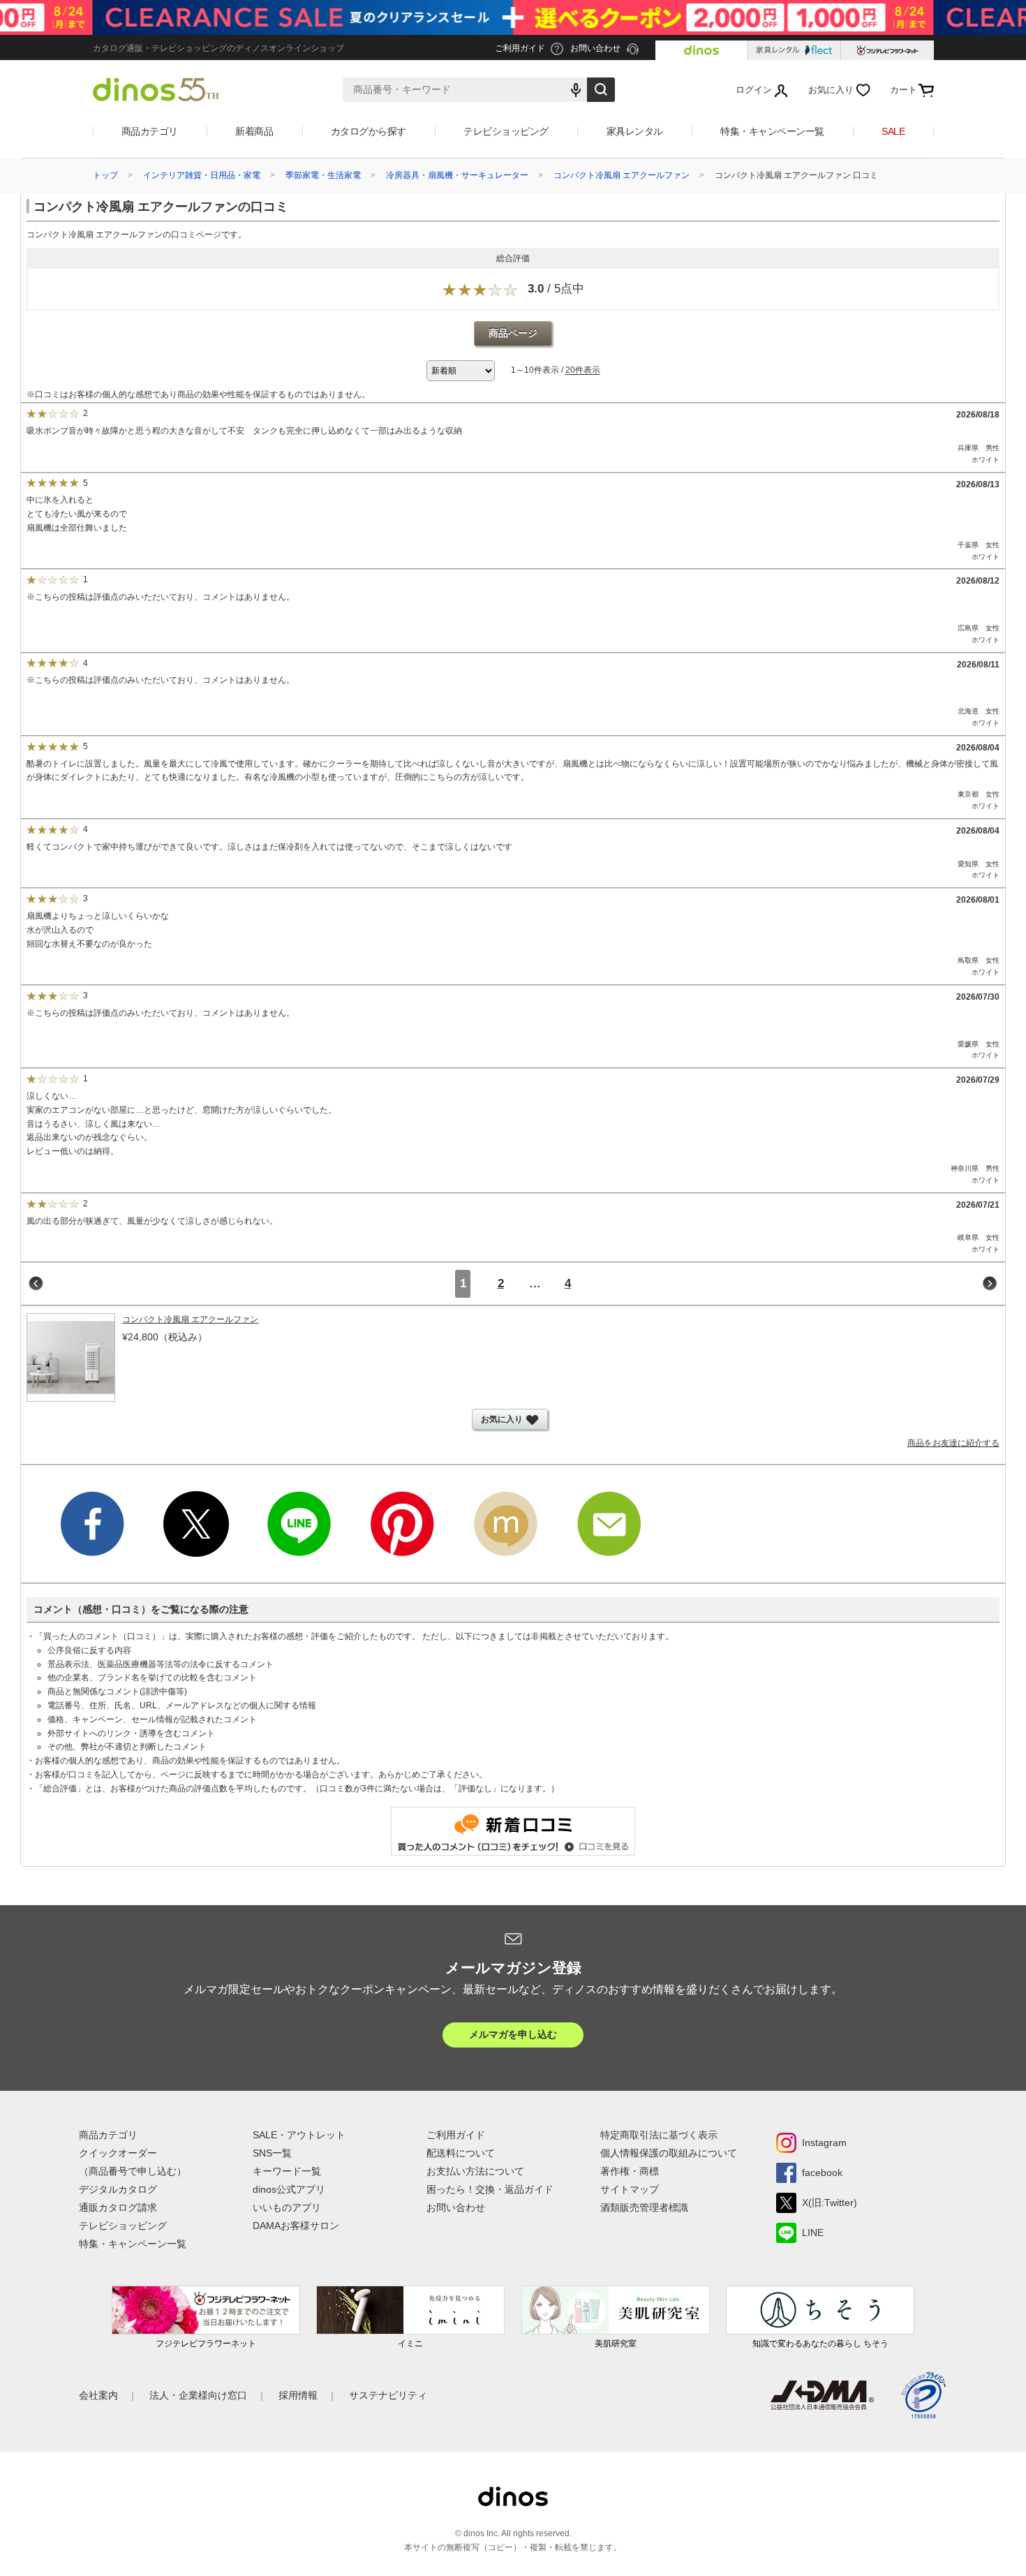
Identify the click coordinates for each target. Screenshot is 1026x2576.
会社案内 (98, 2395)
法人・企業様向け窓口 (198, 2395)
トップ (105, 175)
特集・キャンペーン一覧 (772, 131)
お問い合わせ (456, 2207)
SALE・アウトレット (299, 2135)
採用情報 (298, 2395)
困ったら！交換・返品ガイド (490, 2189)
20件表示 (583, 371)
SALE (893, 131)
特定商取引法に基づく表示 (659, 2135)
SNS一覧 (272, 2153)
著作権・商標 (630, 2171)
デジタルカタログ (118, 2189)
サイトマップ (630, 2189)
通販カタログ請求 (118, 2207)
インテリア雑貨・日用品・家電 (202, 175)
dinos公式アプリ (289, 2189)
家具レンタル (635, 131)
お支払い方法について (475, 2171)
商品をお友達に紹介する (953, 1443)
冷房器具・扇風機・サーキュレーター (457, 175)
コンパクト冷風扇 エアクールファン (622, 175)
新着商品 (254, 131)
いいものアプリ (287, 2207)
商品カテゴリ (150, 131)
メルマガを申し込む (513, 2034)
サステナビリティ (388, 2395)
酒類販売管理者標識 (644, 2207)
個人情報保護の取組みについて (669, 2153)
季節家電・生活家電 (323, 175)
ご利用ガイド (456, 2135)
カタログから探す (369, 131)
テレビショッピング (506, 131)
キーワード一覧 (287, 2171)
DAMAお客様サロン (296, 2226)
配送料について (461, 2153)
